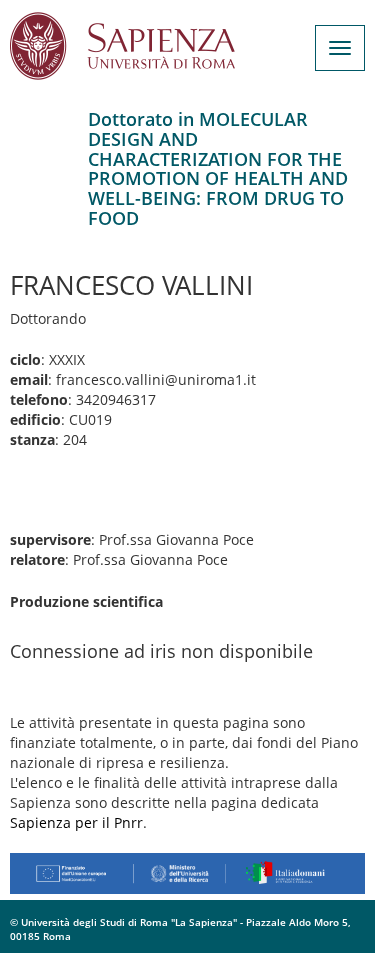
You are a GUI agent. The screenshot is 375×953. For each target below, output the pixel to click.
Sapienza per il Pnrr (76, 822)
